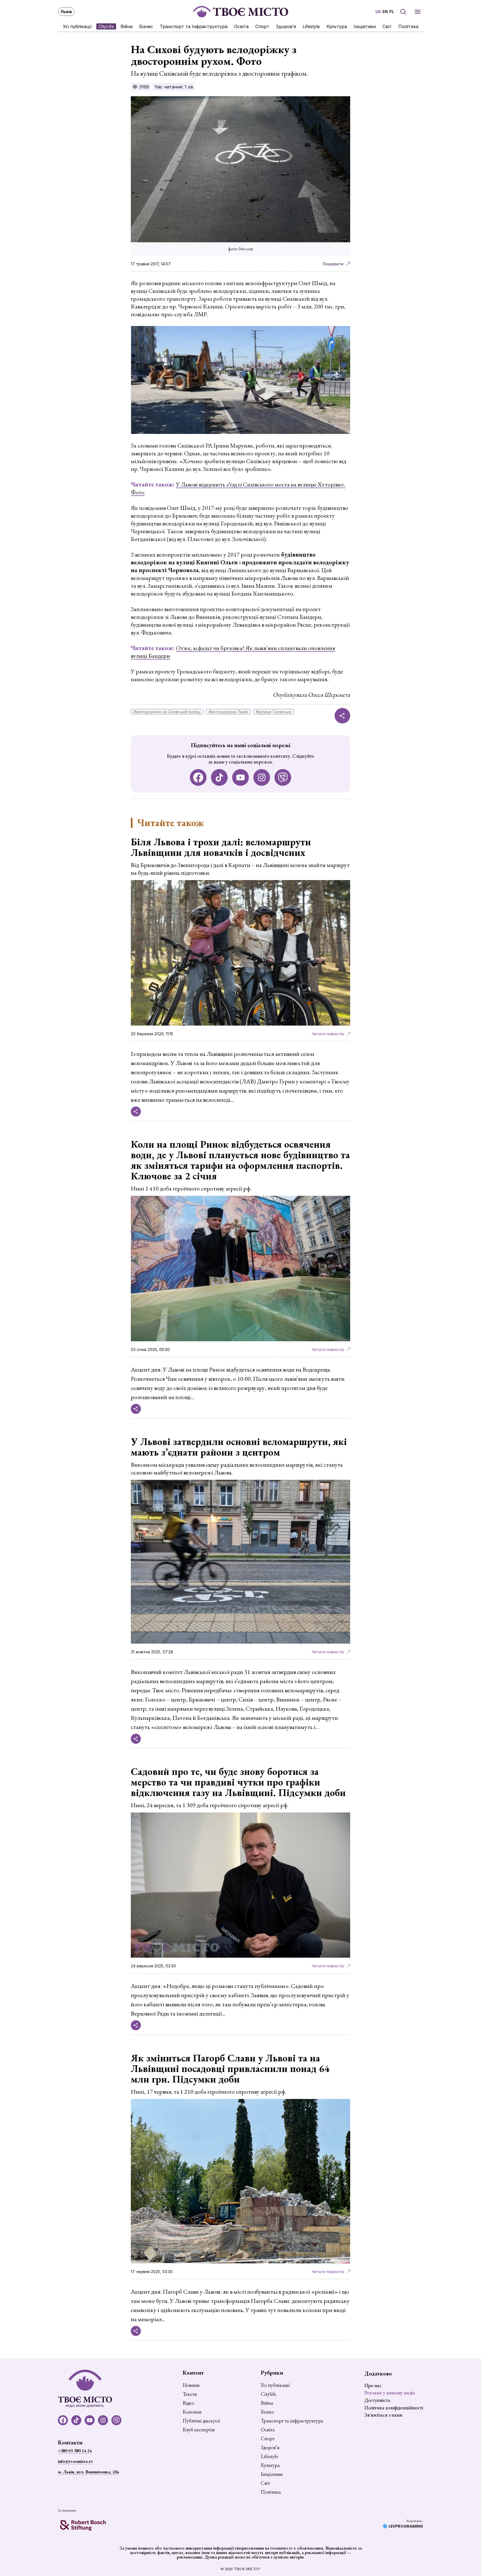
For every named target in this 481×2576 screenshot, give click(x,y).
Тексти (190, 2394)
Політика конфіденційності (394, 2408)
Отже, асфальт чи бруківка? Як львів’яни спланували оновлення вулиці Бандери (233, 652)
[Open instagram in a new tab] (262, 777)
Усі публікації (77, 26)
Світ (387, 26)
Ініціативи (365, 26)
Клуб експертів (199, 2430)
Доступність (377, 2400)
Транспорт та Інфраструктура (194, 26)
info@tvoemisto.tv (75, 2461)
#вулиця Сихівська (273, 712)
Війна (127, 26)
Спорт (262, 26)
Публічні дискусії (201, 2421)
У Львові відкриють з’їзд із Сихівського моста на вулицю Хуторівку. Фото (238, 488)
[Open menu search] (403, 12)
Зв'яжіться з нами (383, 2415)
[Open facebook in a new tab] (198, 777)
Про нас (373, 2385)
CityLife (106, 26)
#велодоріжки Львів (228, 712)
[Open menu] (418, 12)
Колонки (192, 2412)
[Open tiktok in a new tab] (219, 777)
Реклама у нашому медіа (390, 2393)
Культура (337, 26)
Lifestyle (311, 26)
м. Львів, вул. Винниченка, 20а (88, 2472)
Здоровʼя (286, 26)
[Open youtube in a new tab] (240, 777)
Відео (188, 2403)
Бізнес (146, 26)
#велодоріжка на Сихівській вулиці (167, 712)
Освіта (241, 26)
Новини (191, 2385)
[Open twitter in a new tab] (283, 777)
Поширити (333, 264)
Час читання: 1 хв (174, 87)
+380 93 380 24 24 (75, 2451)
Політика (408, 26)
